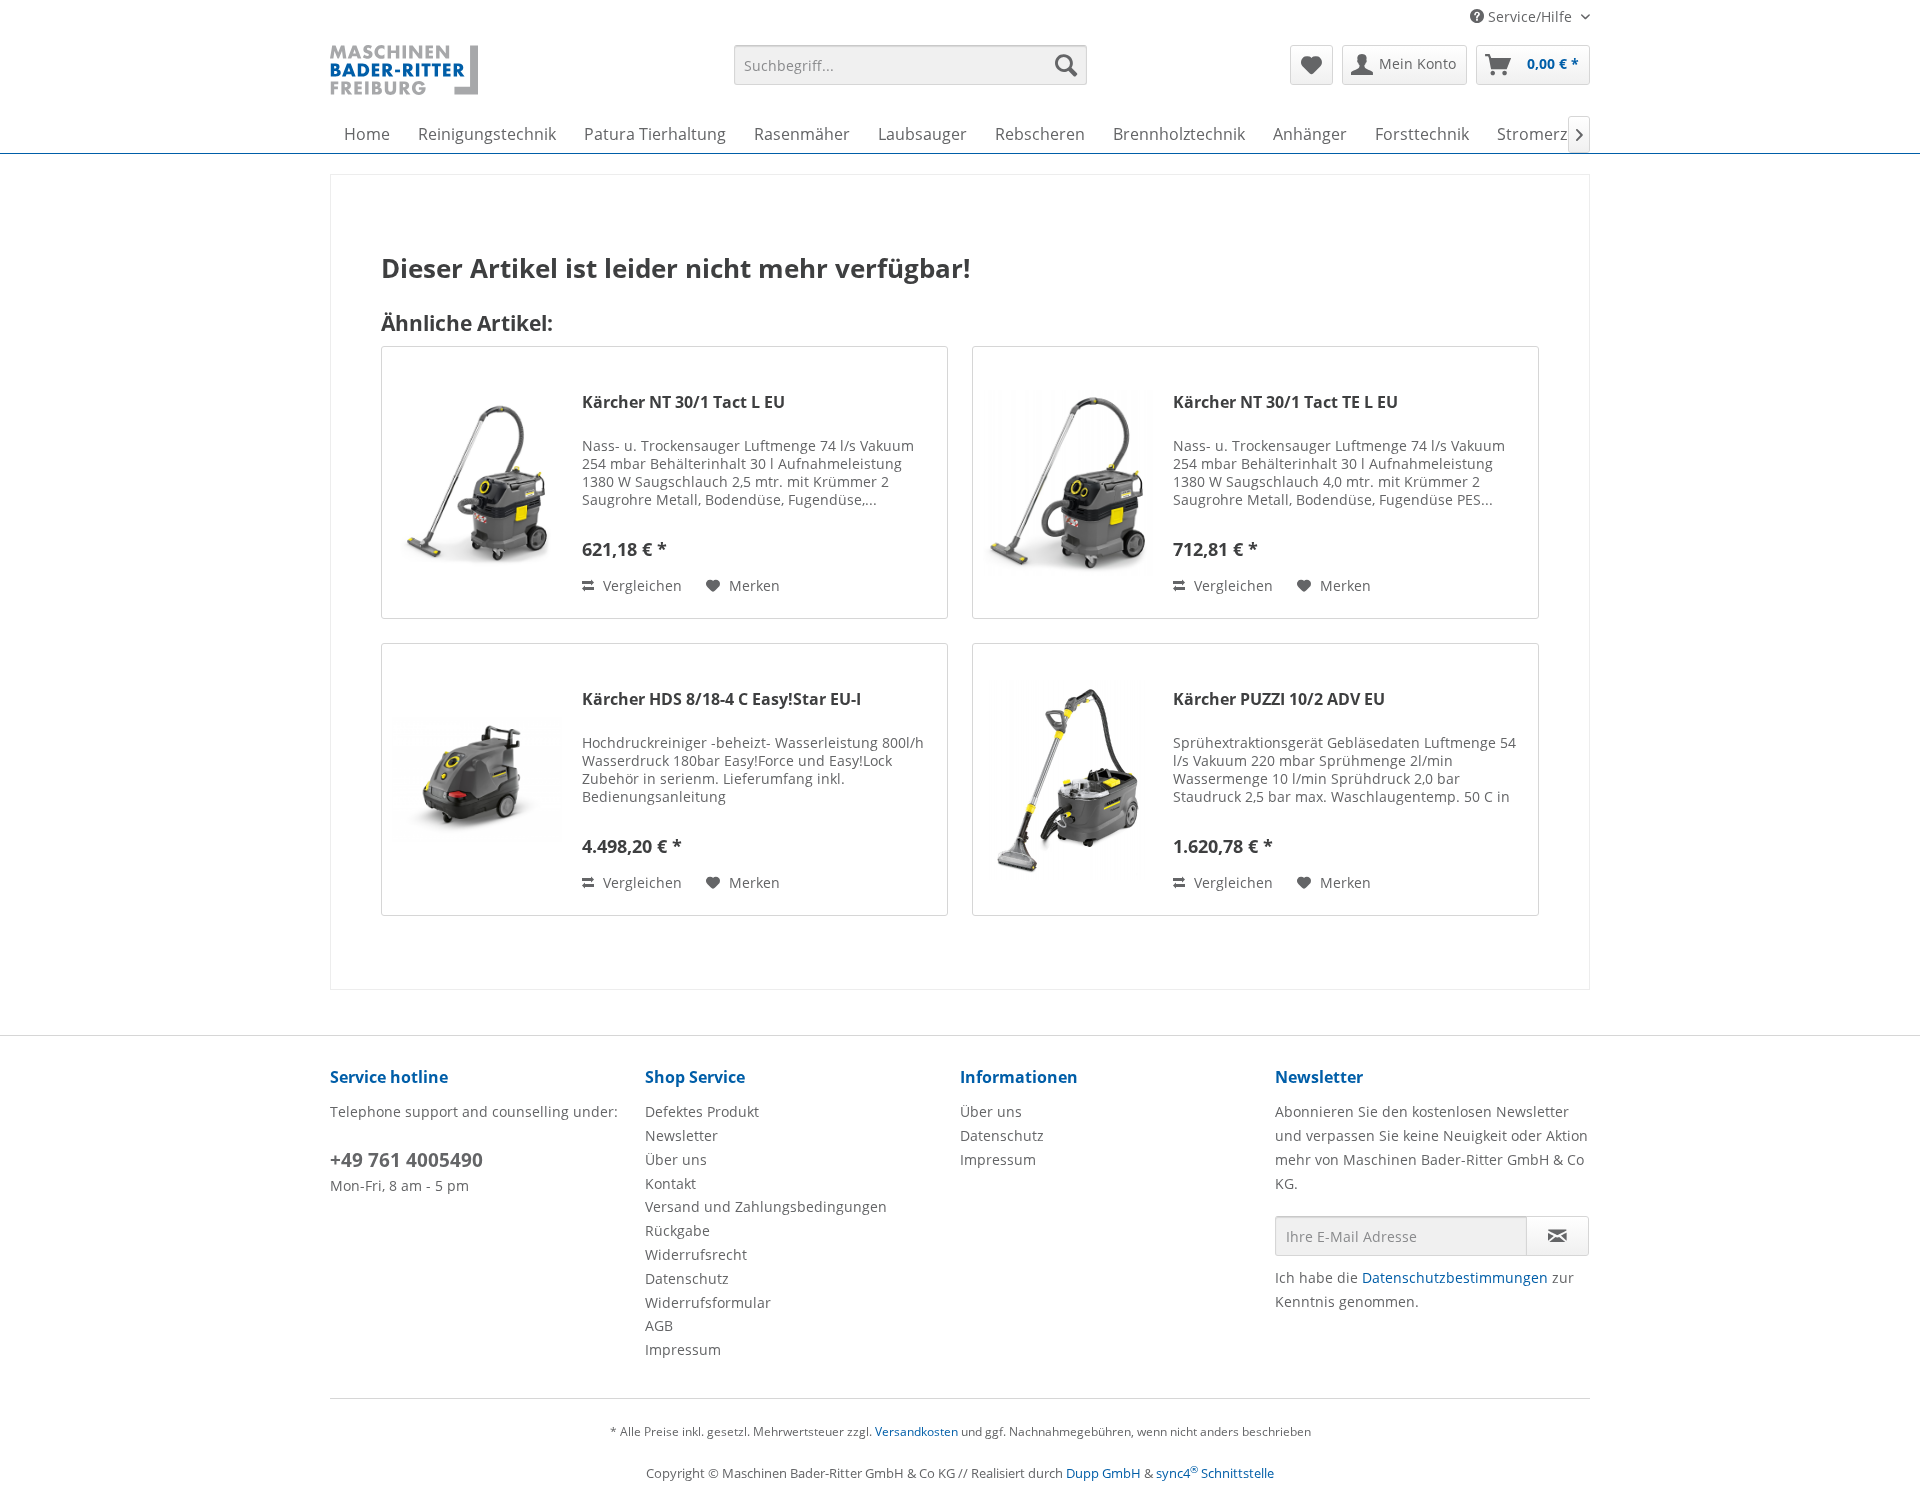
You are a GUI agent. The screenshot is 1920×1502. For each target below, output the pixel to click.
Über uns (676, 1159)
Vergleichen (640, 585)
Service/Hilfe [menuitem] (1530, 16)
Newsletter (681, 1135)
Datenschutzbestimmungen (1455, 1277)
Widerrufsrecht (696, 1254)
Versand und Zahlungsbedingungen (766, 1206)
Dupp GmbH (1103, 1473)
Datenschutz (687, 1278)
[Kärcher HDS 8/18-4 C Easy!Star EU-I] (477, 779)
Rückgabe (677, 1230)
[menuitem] (910, 65)
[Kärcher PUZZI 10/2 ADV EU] (1068, 779)
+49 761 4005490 (406, 1160)
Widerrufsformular (708, 1302)
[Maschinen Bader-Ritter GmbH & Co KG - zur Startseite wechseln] (404, 70)
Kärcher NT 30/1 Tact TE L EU (1285, 402)
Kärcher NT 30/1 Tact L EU (683, 402)
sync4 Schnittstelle (1215, 1473)
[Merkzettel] (1311, 65)
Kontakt (670, 1183)
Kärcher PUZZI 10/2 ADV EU (1279, 699)
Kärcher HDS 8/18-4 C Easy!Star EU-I (721, 699)
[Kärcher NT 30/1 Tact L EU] (477, 482)
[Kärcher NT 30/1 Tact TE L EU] (1068, 482)
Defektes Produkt (702, 1111)
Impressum (683, 1349)
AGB (659, 1325)
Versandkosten (916, 1431)
